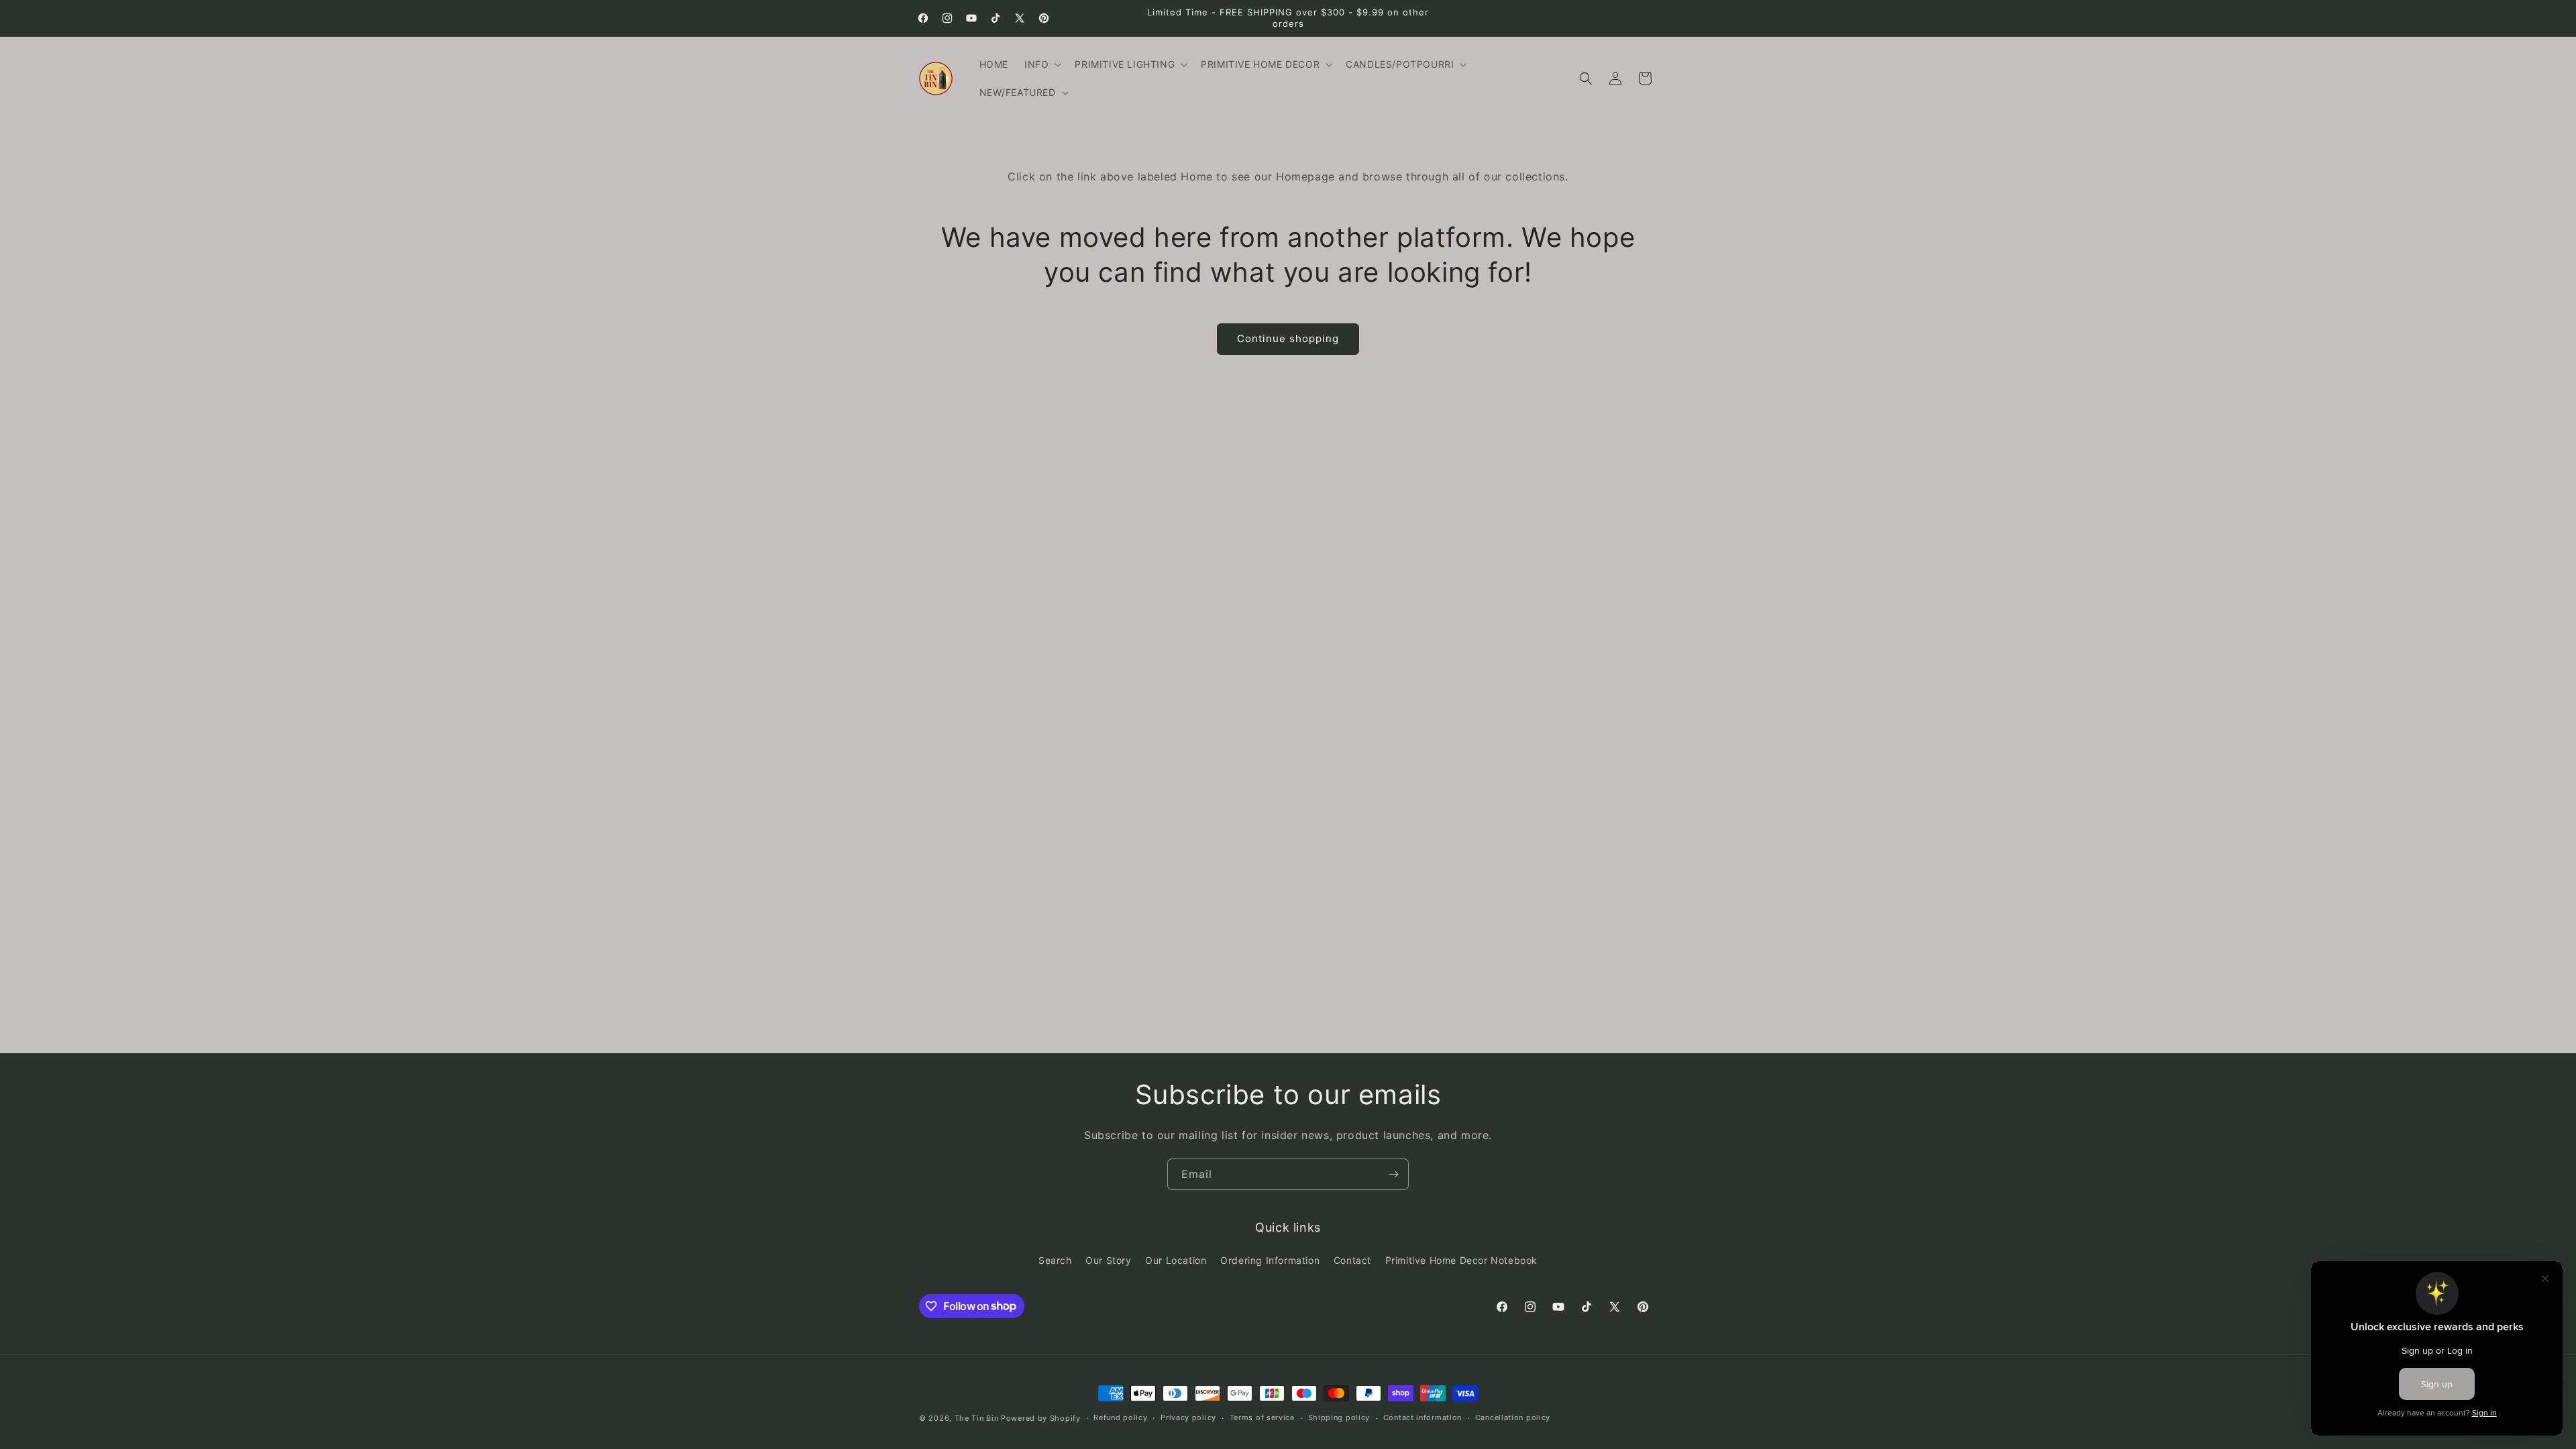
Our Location (1176, 1260)
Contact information (1423, 1417)
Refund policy (1120, 1417)
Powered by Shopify (1041, 1418)
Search (1055, 1260)
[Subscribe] (1393, 1174)
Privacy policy (1188, 1417)
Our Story (1108, 1260)
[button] (1041, 64)
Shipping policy (1339, 1417)
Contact (1352, 1260)
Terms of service (1262, 1417)
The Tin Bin (977, 1418)
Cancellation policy (1513, 1417)
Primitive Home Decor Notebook (1461, 1260)
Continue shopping (1288, 338)
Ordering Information (1270, 1260)
